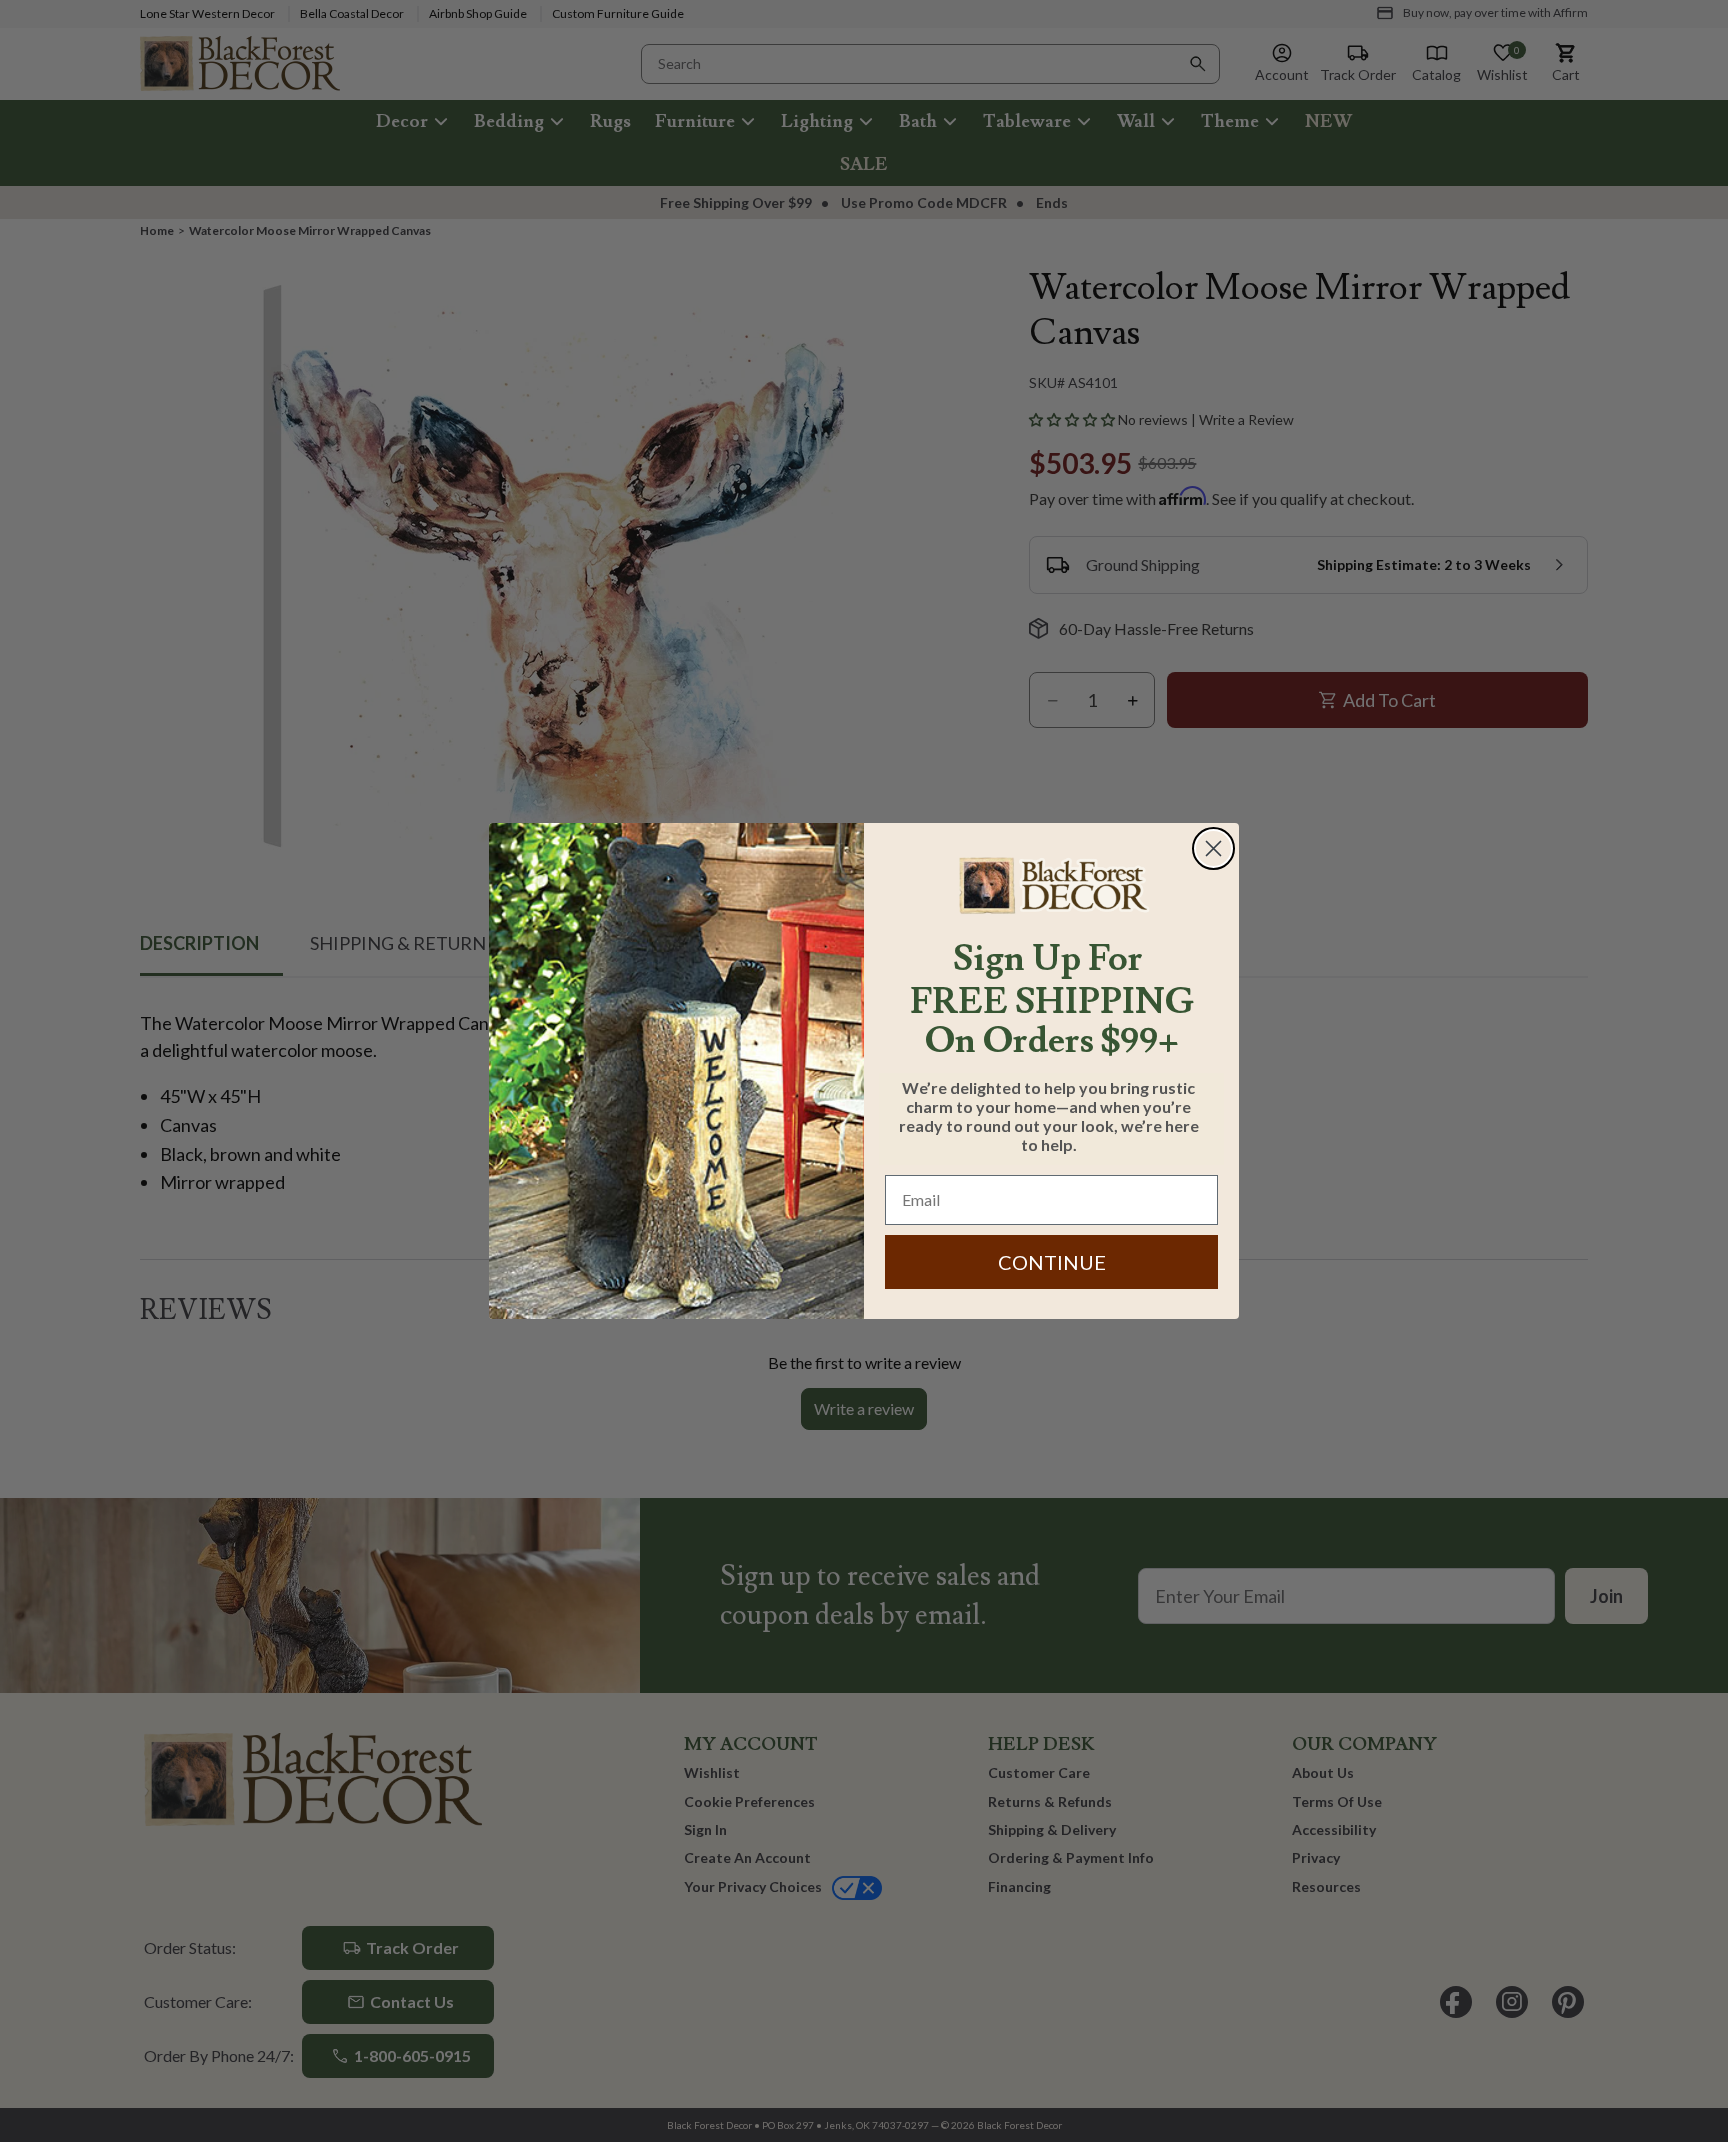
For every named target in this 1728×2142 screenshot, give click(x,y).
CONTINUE (1052, 1262)
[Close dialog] (1213, 848)
